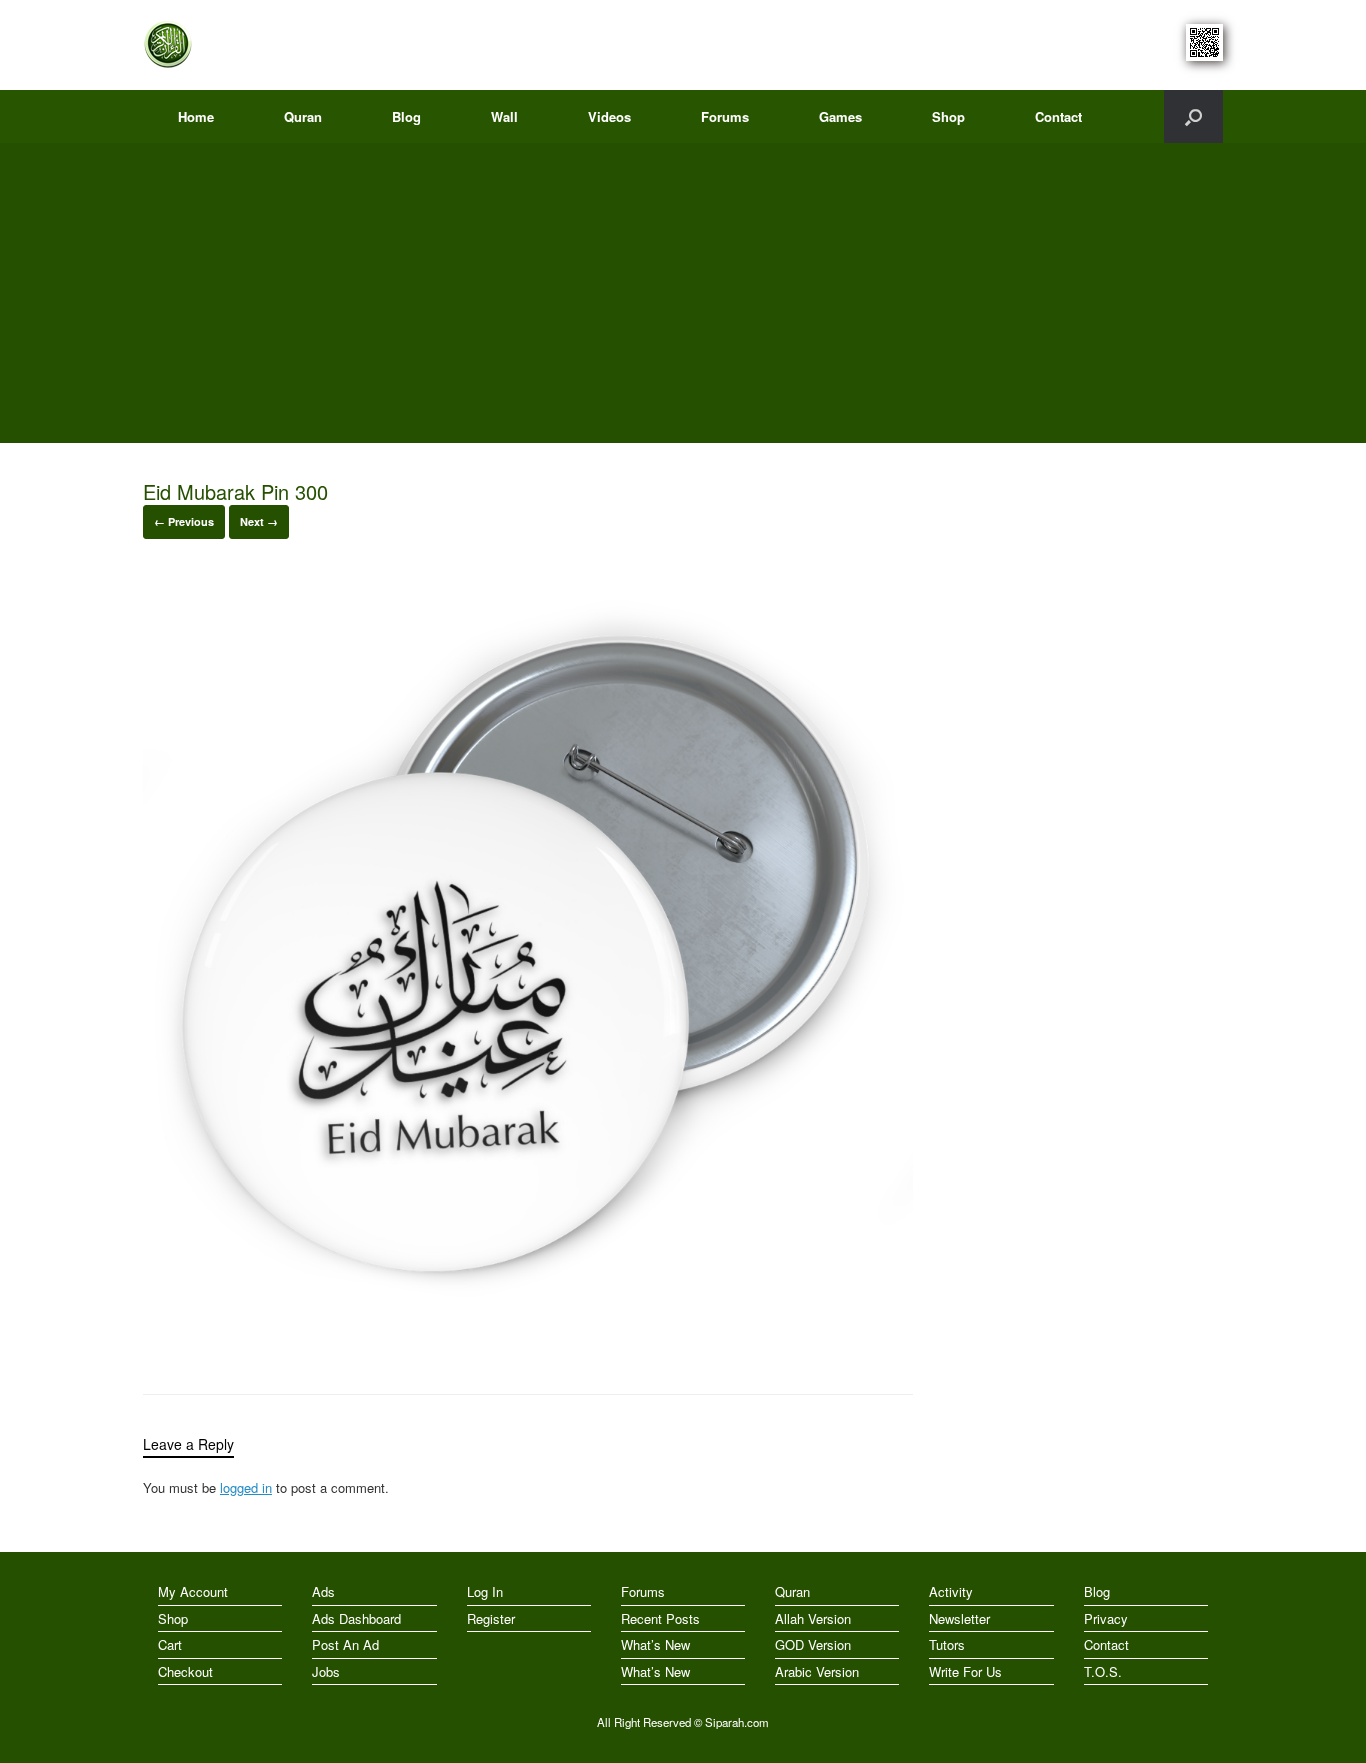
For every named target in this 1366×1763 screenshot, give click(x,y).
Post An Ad (345, 1644)
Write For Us (965, 1671)
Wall (504, 116)
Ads (323, 1591)
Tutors (947, 1644)
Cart (170, 1644)
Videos (609, 116)
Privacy (1106, 1618)
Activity (951, 1591)
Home (196, 116)
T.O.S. (1103, 1671)
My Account (193, 1591)
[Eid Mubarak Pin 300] (528, 1341)
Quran (303, 116)
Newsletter (959, 1618)
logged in (246, 1487)
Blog (406, 116)
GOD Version (813, 1644)
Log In (485, 1591)
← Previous (184, 521)
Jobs (326, 1671)
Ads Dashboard (356, 1618)
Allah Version (813, 1618)
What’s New (655, 1644)
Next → (259, 521)
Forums (725, 116)
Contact (1058, 116)
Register (491, 1618)
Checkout (185, 1671)
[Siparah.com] (168, 45)
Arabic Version (817, 1671)
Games (840, 116)
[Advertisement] (683, 293)
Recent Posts (660, 1618)
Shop (948, 116)
